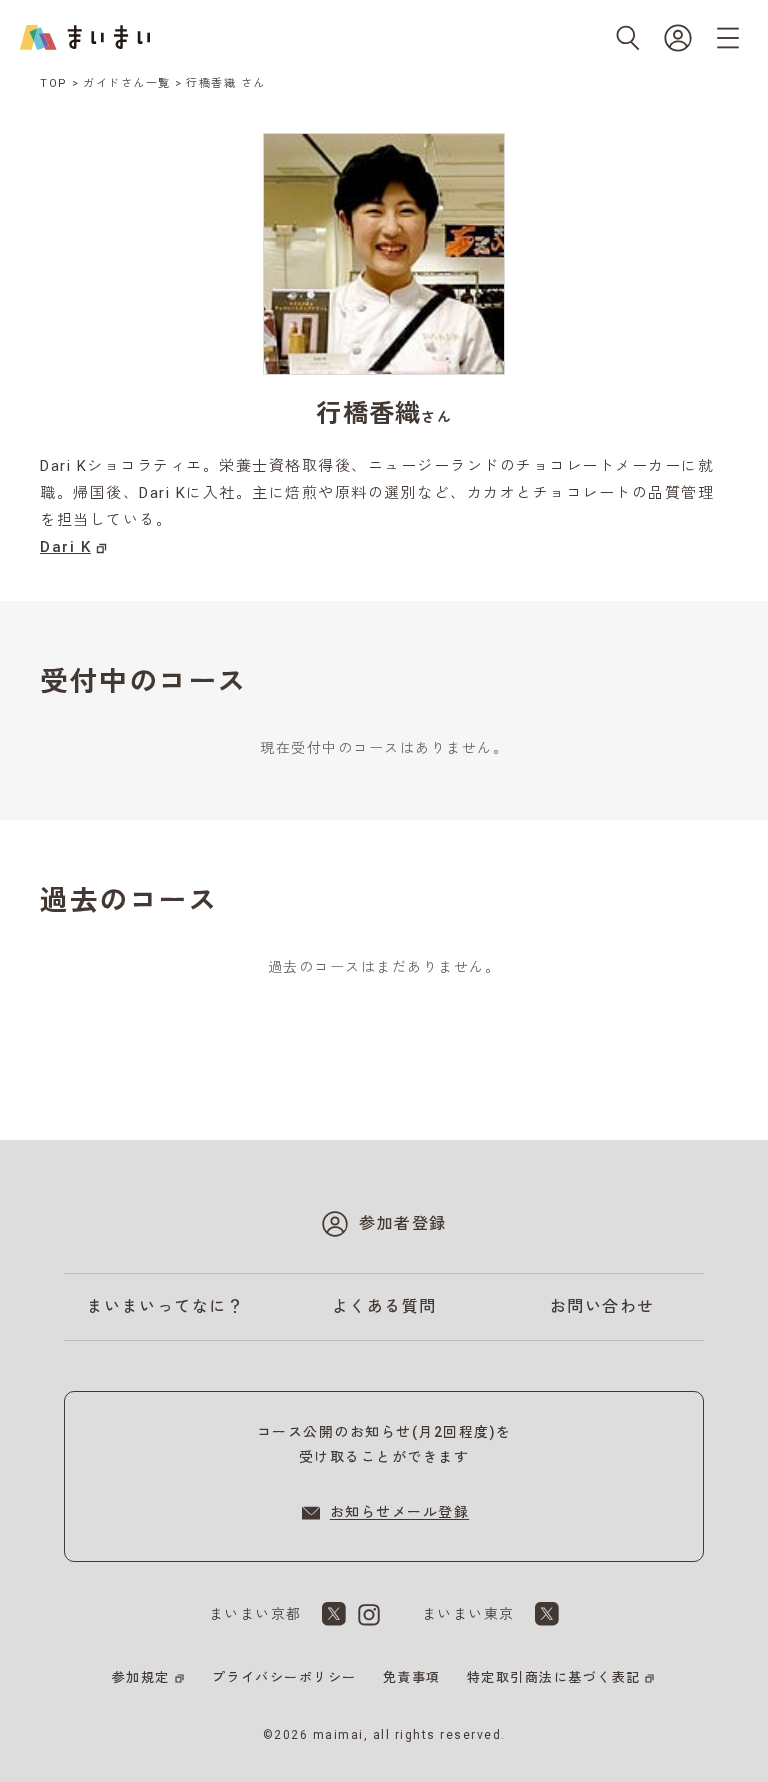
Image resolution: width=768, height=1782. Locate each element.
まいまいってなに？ (166, 1306)
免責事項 (412, 1677)
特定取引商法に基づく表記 (554, 1677)
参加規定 (141, 1677)
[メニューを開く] (728, 38)
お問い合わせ (602, 1306)
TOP (54, 83)
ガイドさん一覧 (127, 83)
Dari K (65, 547)
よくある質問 (384, 1306)
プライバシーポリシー (284, 1677)
